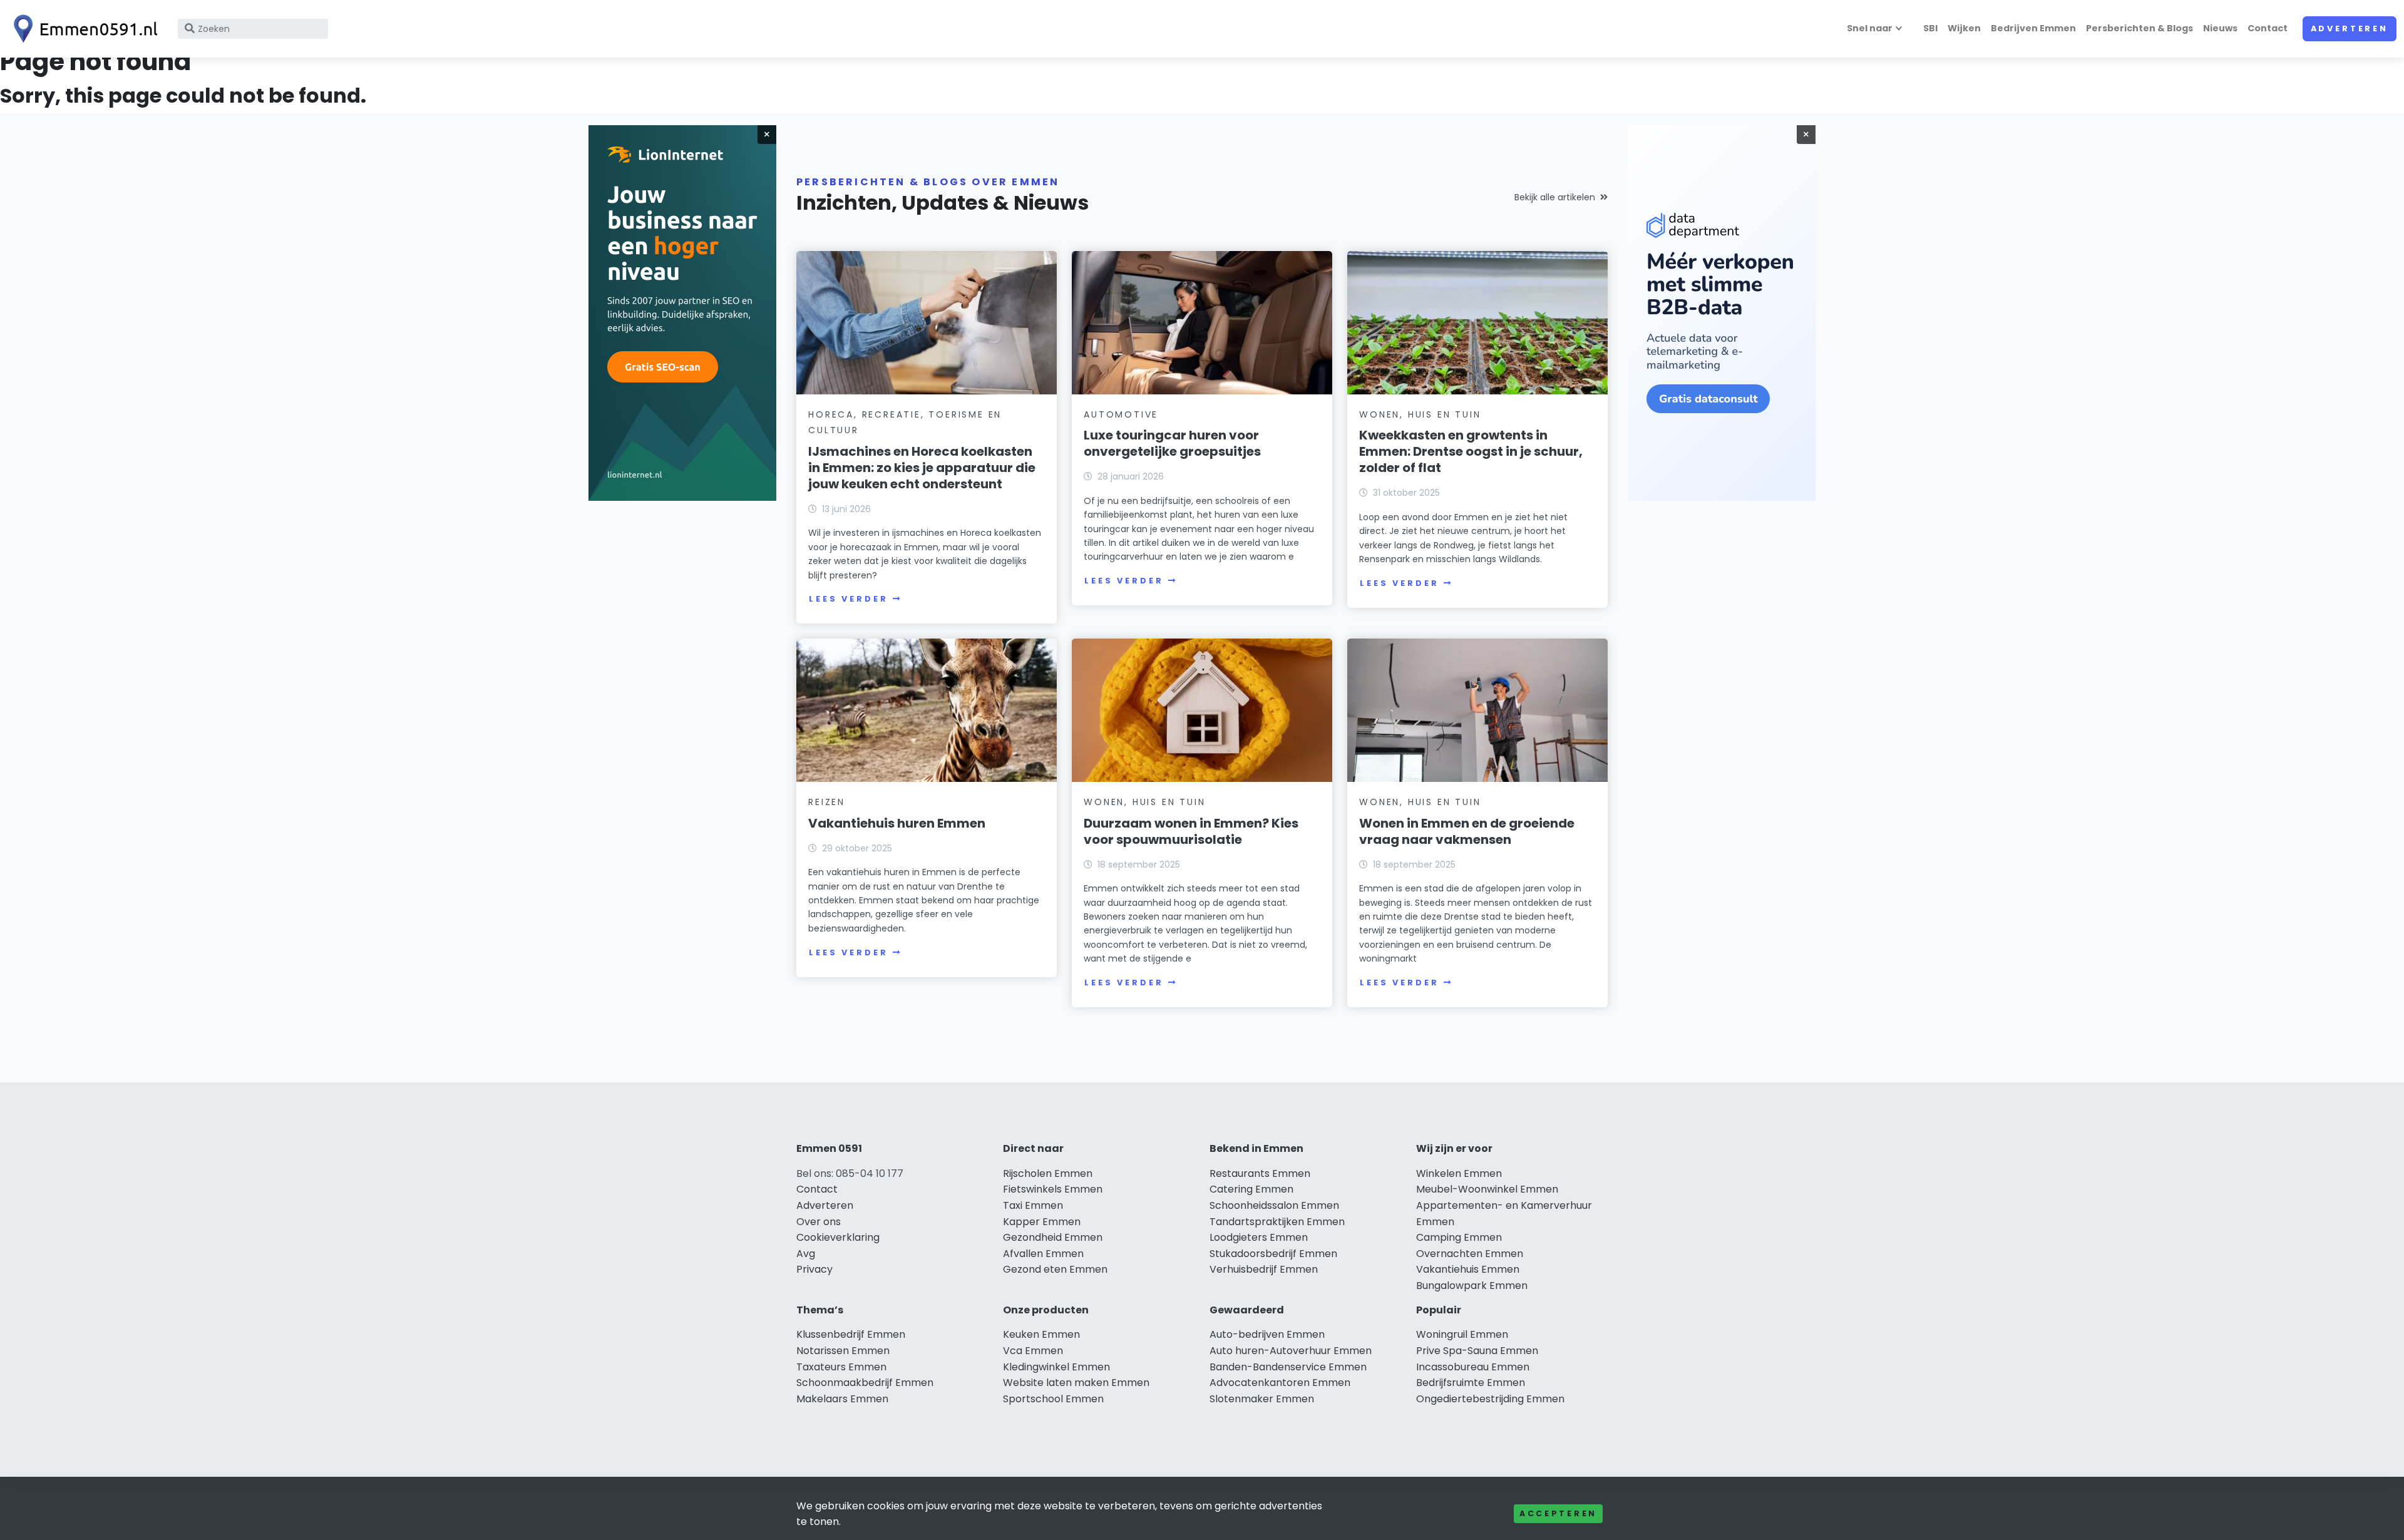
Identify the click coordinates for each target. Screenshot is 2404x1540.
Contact (2268, 28)
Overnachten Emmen (1470, 1254)
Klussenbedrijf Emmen (851, 1334)
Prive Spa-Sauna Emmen (1477, 1351)
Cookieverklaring (838, 1237)
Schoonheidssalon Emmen (1274, 1205)
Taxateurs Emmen (841, 1367)
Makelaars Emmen (842, 1399)
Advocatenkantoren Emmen (1280, 1383)
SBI (1930, 28)
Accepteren (1558, 1513)
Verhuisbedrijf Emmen (1264, 1269)
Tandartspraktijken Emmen (1277, 1222)
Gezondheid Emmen (1053, 1237)
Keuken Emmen (1041, 1334)
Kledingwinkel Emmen (1056, 1367)
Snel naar (1870, 28)
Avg (806, 1254)
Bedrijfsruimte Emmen (1471, 1383)
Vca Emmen (1033, 1351)
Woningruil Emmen (1462, 1334)
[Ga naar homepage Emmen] (83, 29)
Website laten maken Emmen (1076, 1383)
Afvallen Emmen (1043, 1254)
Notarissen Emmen (843, 1351)
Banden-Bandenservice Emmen (1288, 1367)
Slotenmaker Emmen (1262, 1399)
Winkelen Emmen (1459, 1173)
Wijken (1964, 28)
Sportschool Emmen (1053, 1399)
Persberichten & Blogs (2139, 28)
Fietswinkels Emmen (1053, 1189)
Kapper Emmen (1042, 1222)
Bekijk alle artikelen (1555, 197)
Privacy (814, 1269)
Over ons (819, 1222)
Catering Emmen (1251, 1189)
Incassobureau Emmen (1473, 1367)
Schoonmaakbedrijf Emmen (865, 1383)
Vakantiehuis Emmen (1468, 1269)
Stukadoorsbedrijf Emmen (1273, 1254)
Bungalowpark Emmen (1472, 1286)
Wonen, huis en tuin (1420, 414)
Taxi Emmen (1033, 1205)
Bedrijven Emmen (2033, 28)
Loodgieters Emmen (1259, 1237)
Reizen (827, 802)
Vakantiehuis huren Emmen (897, 823)
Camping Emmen (1459, 1237)
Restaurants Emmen (1260, 1173)
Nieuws (2220, 28)
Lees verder (848, 599)
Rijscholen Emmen (1048, 1173)
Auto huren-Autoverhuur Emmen (1291, 1351)
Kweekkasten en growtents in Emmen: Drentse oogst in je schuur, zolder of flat (1471, 451)
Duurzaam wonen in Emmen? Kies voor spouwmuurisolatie (1191, 831)
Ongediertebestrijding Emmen (1490, 1399)
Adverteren (2350, 28)
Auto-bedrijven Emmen (1267, 1334)
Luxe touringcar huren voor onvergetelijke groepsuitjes (1172, 443)
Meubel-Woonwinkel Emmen (1487, 1189)
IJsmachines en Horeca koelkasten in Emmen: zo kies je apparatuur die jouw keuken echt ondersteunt (922, 468)
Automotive (1121, 414)
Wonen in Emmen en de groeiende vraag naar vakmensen (1467, 831)
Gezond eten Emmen (1055, 1269)
